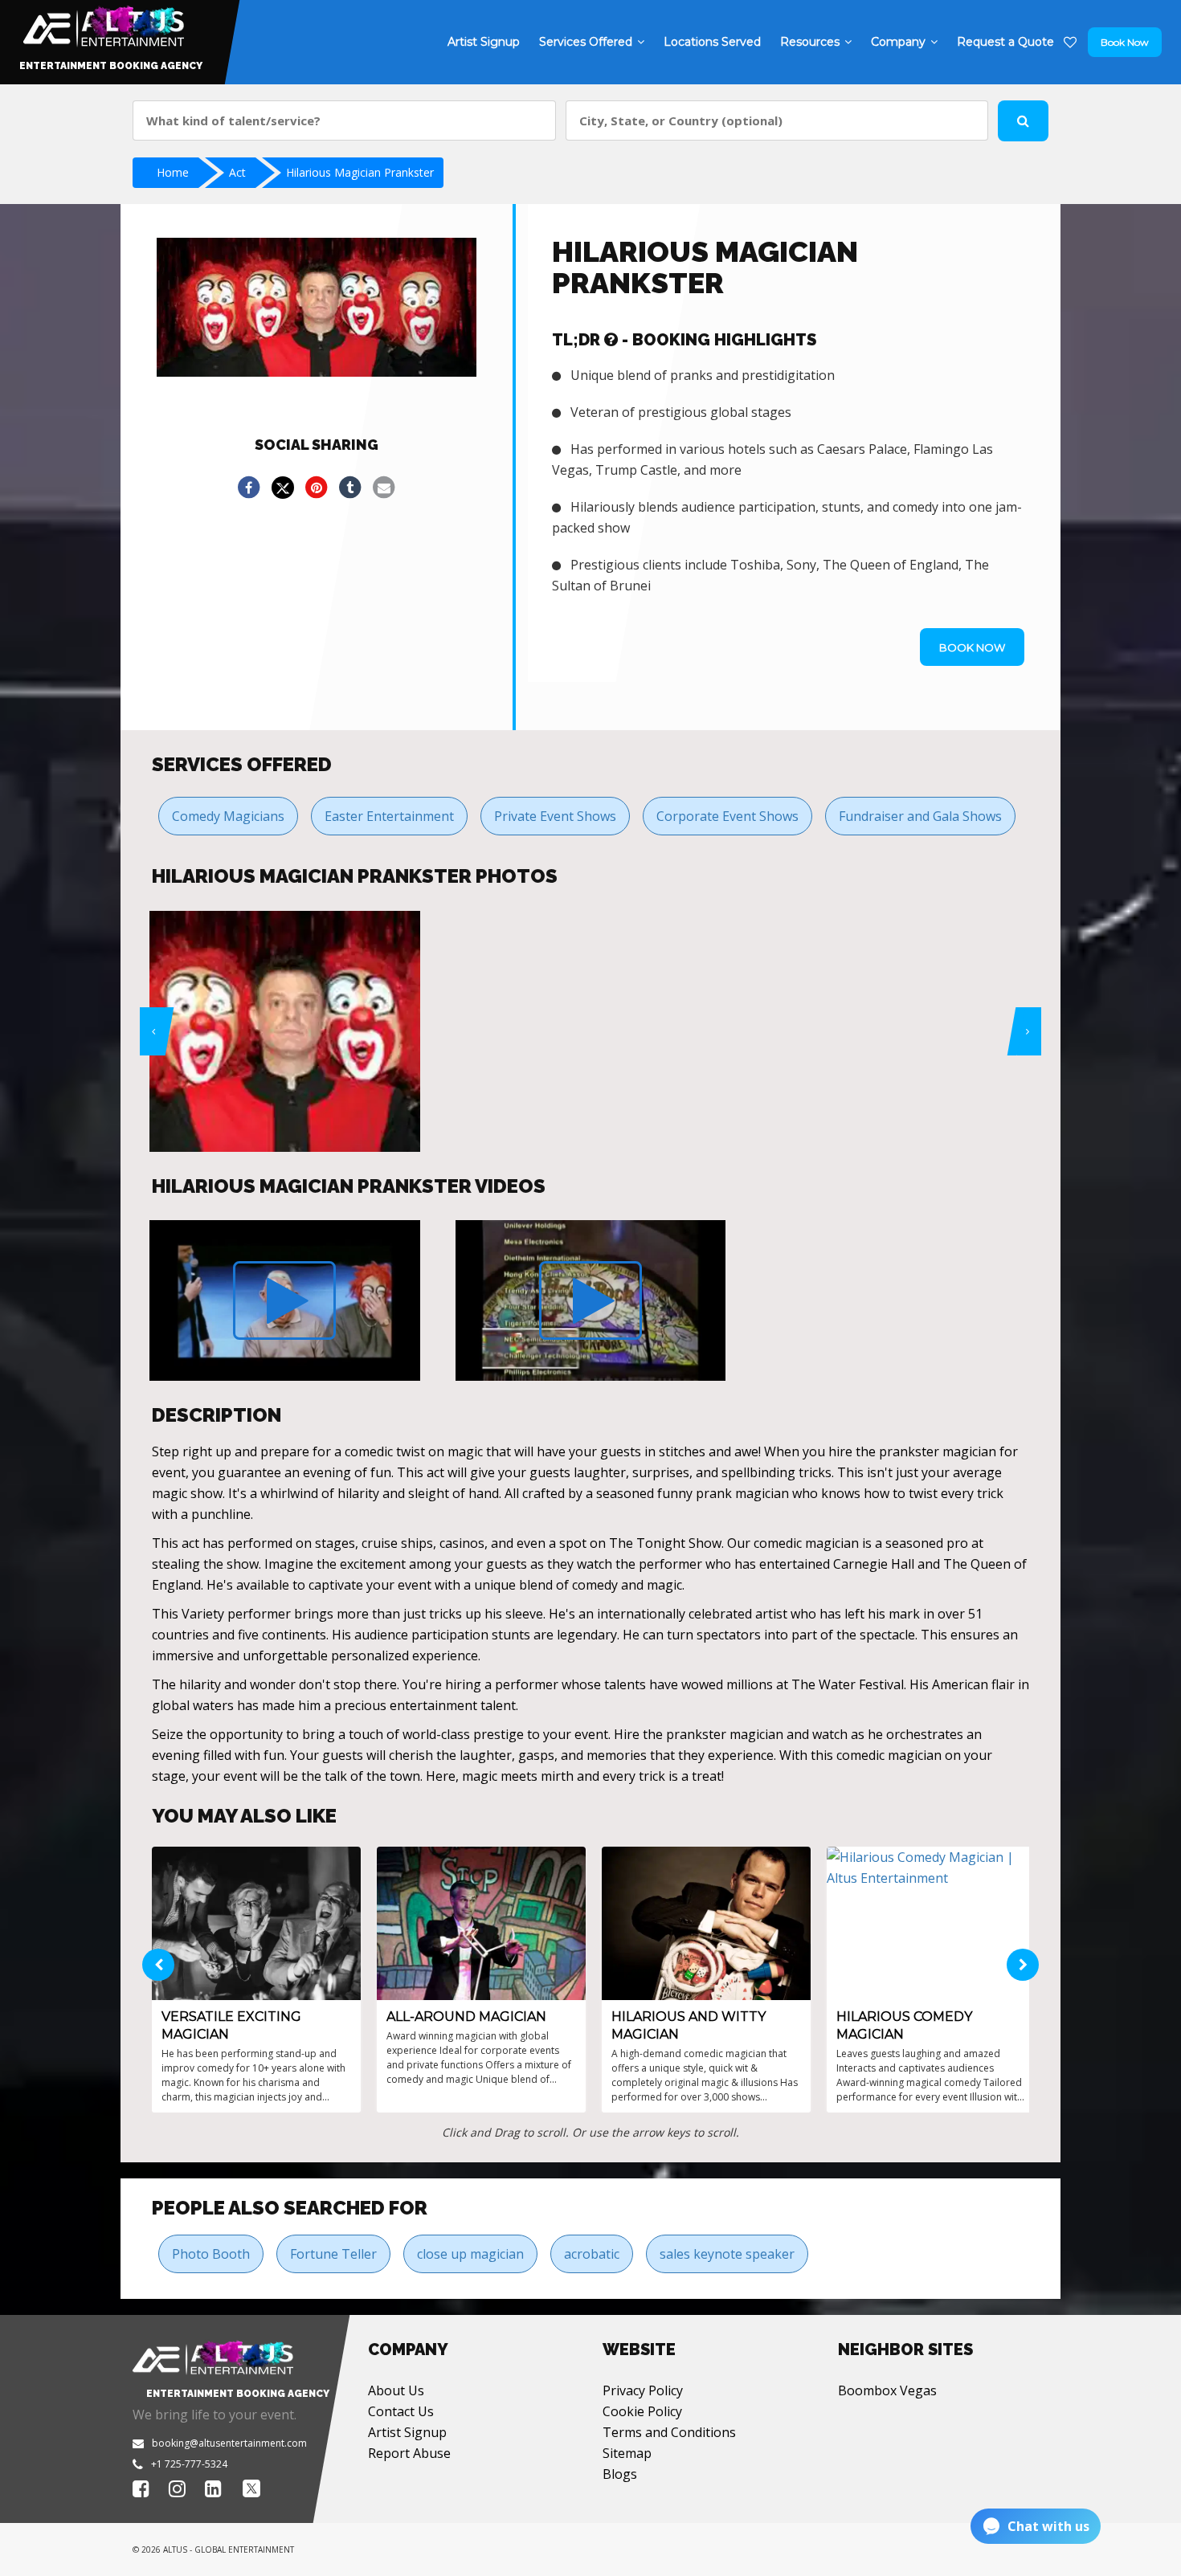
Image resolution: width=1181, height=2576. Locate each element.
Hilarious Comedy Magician (904, 2025)
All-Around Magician (466, 2017)
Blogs (620, 2474)
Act (237, 172)
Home (173, 172)
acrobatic (592, 2254)
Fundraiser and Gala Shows (920, 816)
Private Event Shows (555, 816)
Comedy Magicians (228, 816)
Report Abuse (409, 2453)
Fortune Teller (333, 2254)
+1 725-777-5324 (189, 2464)
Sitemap (627, 2453)
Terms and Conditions (669, 2432)
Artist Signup (407, 2432)
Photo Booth (211, 2254)
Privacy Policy (643, 2390)
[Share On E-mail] (384, 488)
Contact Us (401, 2411)
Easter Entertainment (389, 816)
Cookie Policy (642, 2411)
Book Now (1125, 42)
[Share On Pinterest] (317, 488)
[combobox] (344, 120)
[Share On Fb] (249, 488)
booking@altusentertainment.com (229, 2443)
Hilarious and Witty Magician (689, 2025)
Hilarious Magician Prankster (360, 172)
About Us (396, 2390)
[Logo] (102, 22)
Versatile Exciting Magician (231, 2025)
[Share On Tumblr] (350, 488)
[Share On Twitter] (283, 488)
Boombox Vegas (887, 2390)
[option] (285, 1031)
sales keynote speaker (727, 2254)
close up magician (470, 2254)
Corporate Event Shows (727, 816)
